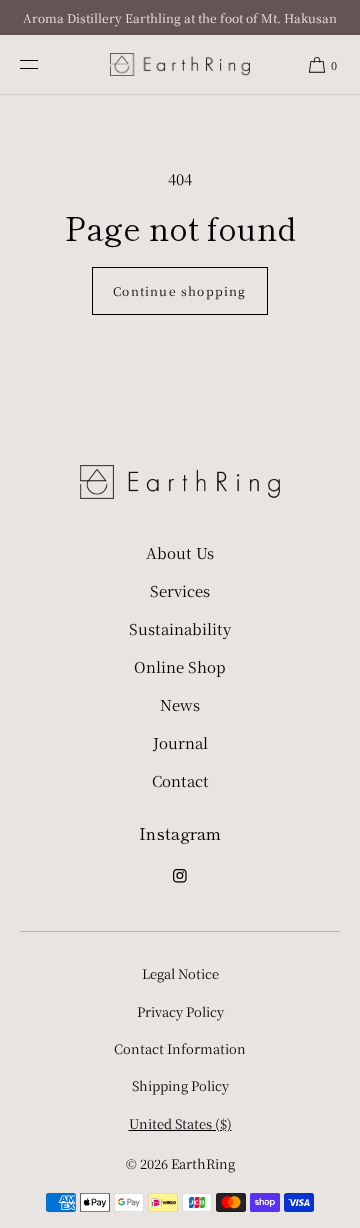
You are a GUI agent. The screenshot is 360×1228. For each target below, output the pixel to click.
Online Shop (180, 666)
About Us (180, 552)
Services (180, 590)
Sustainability (180, 628)
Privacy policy (180, 1011)
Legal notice (180, 973)
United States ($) (180, 1123)
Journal (180, 742)
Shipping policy (180, 1085)
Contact (180, 780)
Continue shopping (179, 290)
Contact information (180, 1048)
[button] (322, 64)
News (180, 704)
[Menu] (45, 64)
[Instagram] (180, 882)
